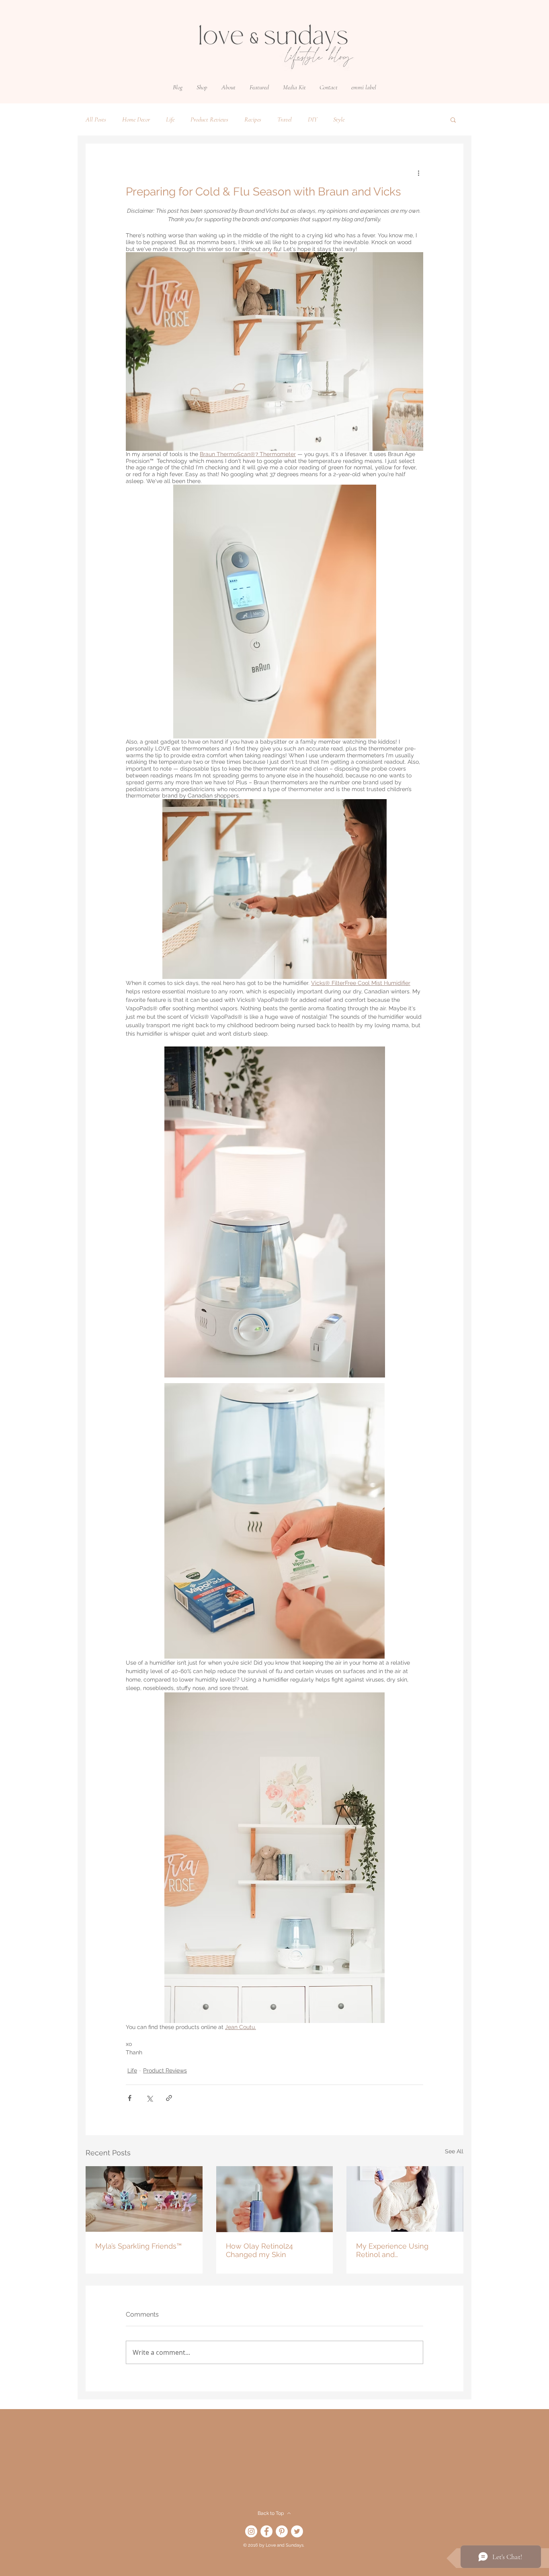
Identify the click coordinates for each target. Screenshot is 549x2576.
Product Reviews (209, 119)
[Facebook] (266, 2531)
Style (339, 119)
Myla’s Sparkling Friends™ (138, 2246)
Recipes (253, 119)
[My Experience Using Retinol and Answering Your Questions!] (405, 2199)
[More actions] (418, 173)
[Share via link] (169, 2098)
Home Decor (136, 119)
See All (454, 2151)
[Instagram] (251, 2531)
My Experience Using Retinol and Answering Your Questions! (402, 2250)
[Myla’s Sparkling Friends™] (144, 2199)
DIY (312, 119)
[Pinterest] (282, 2531)
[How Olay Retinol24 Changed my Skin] (275, 2199)
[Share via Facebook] (130, 2098)
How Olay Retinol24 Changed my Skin (259, 2250)
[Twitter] (297, 2531)
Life (170, 119)
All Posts (96, 119)
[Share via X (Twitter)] (149, 2098)
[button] (202, 87)
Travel (285, 119)
